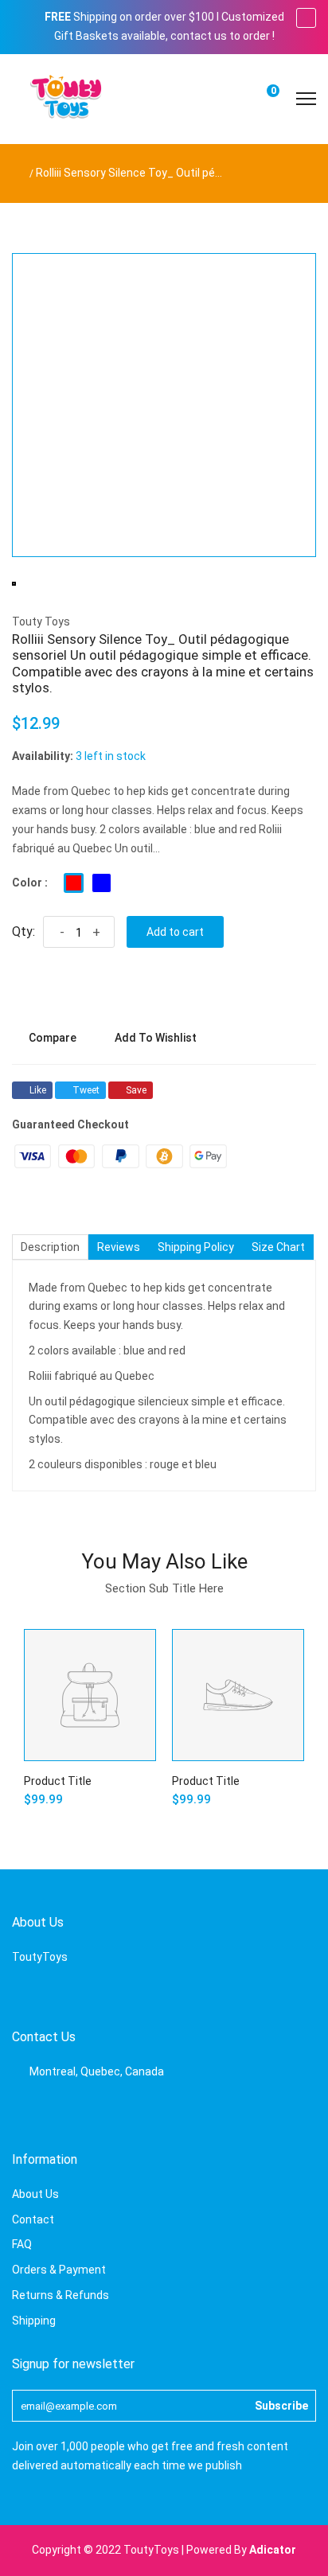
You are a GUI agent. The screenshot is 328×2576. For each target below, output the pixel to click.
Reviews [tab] (119, 1247)
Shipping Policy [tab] (196, 1247)
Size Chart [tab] (278, 1247)
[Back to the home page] (16, 173)
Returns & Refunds (61, 2295)
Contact (33, 2219)
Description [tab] (50, 1247)
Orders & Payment (59, 2270)
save (136, 1090)
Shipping (34, 2321)
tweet (86, 1090)
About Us (35, 2194)
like (38, 1090)
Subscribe (281, 2406)
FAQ (22, 2244)
